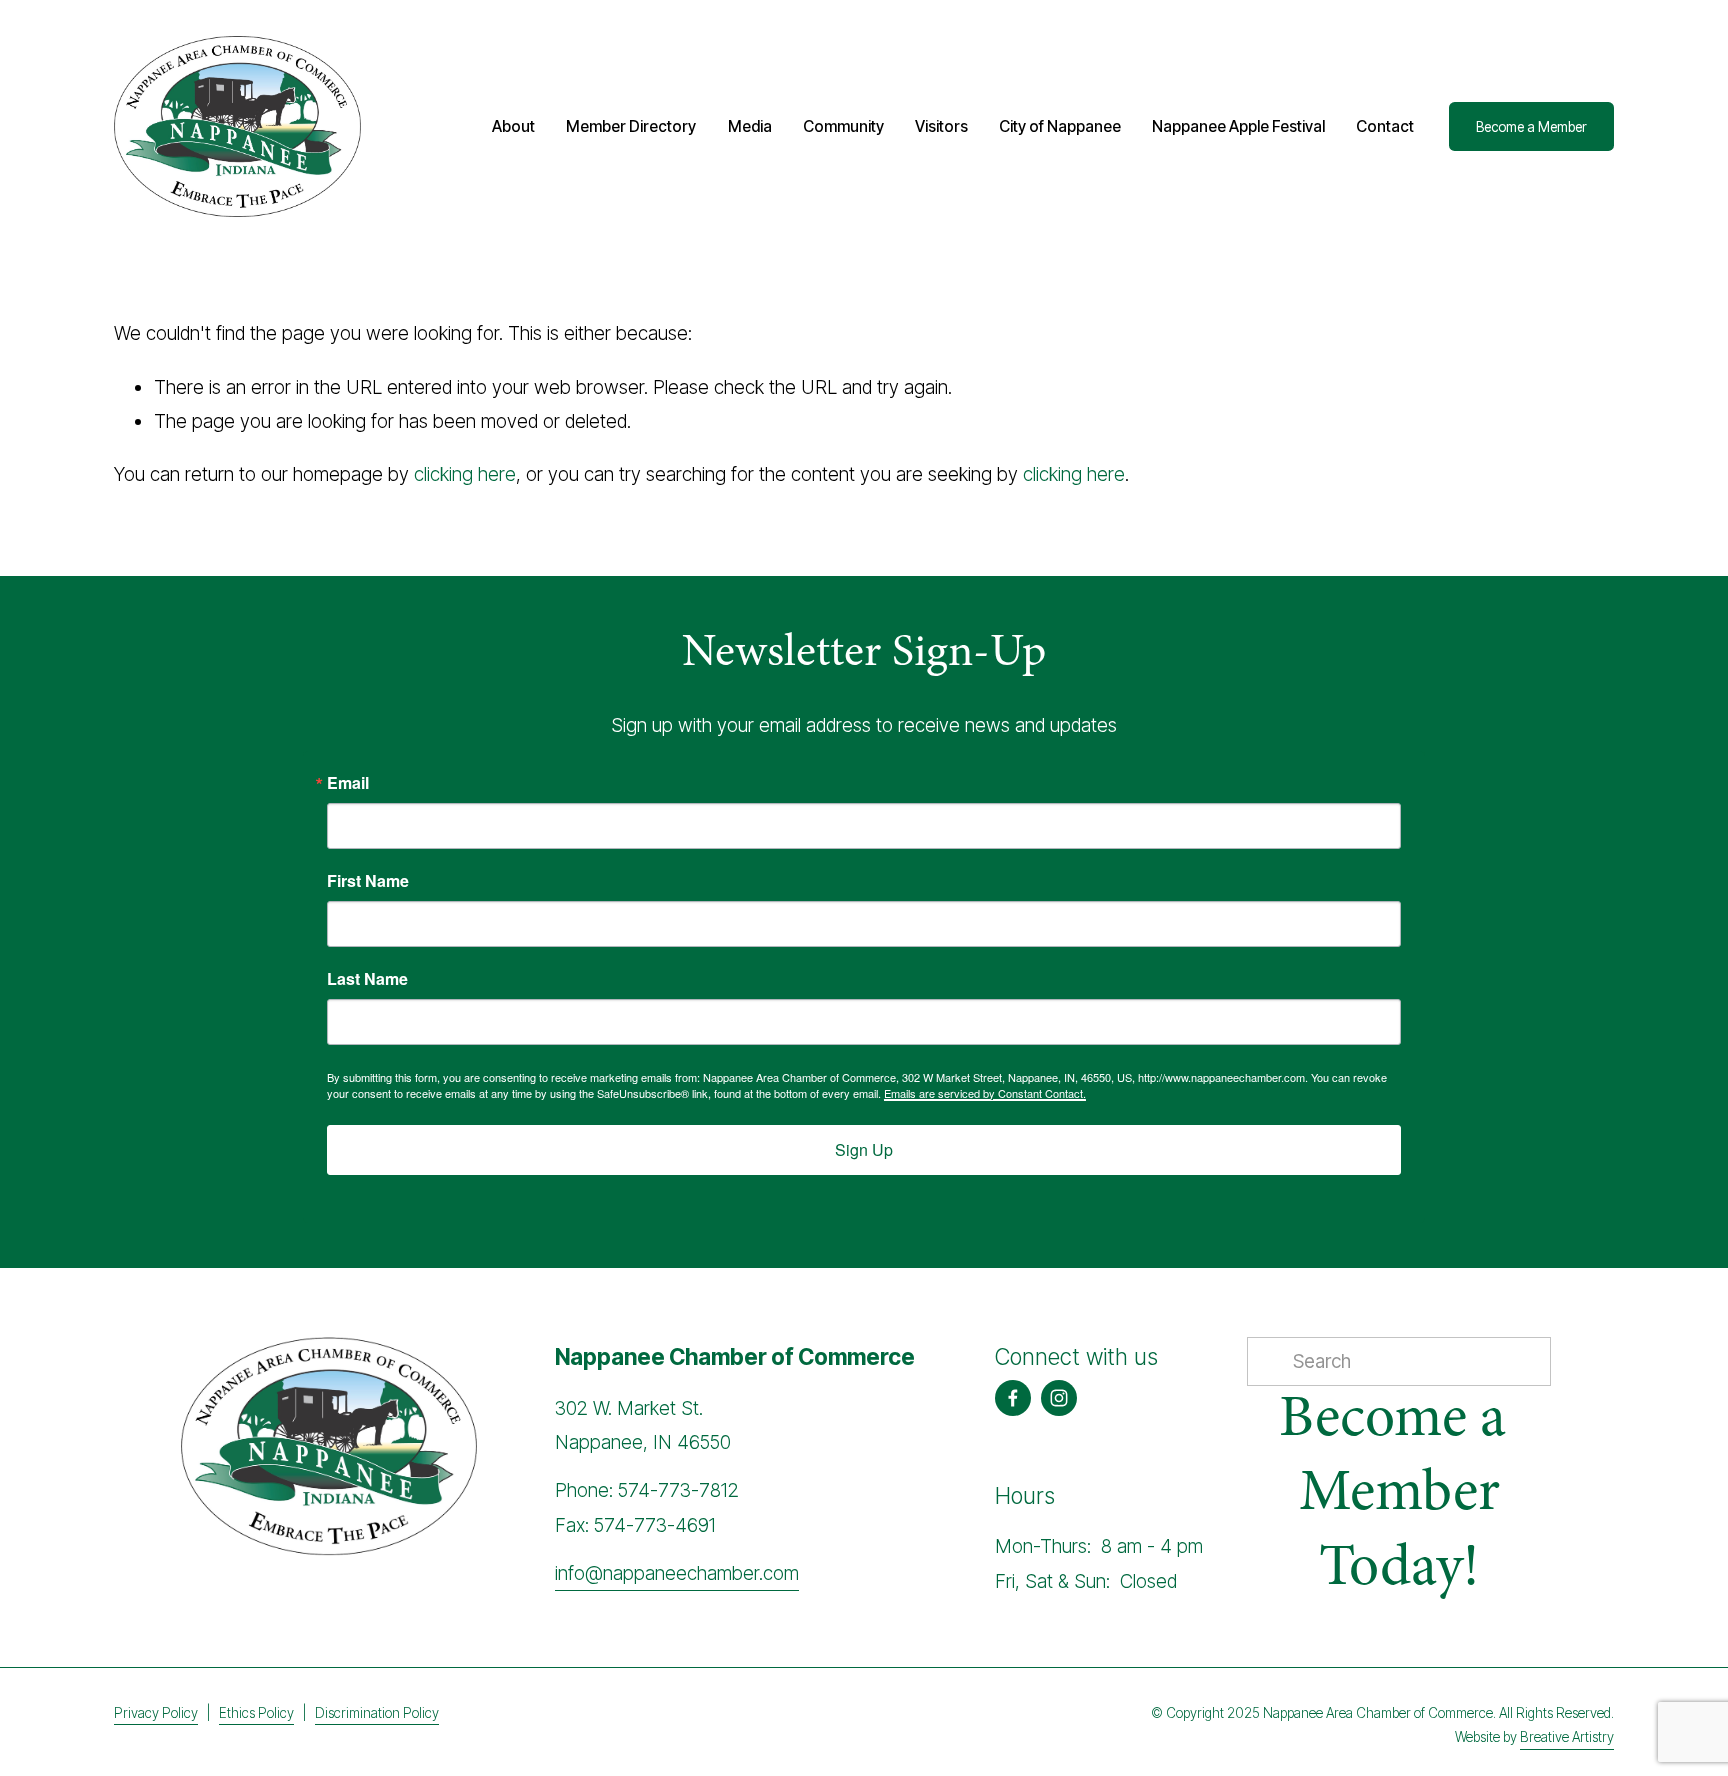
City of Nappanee (1060, 126)
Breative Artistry (1567, 1737)
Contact (1385, 126)
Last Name (367, 979)
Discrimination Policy (377, 1713)
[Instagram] (1059, 1398)
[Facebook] (1013, 1398)
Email (348, 783)
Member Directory (631, 126)
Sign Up (864, 1149)
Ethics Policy (256, 1713)
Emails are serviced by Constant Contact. (985, 1093)
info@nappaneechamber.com (677, 1573)
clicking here (465, 474)
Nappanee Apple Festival (1238, 126)
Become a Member (1531, 127)
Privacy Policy (156, 1713)
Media (750, 126)
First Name (368, 881)
